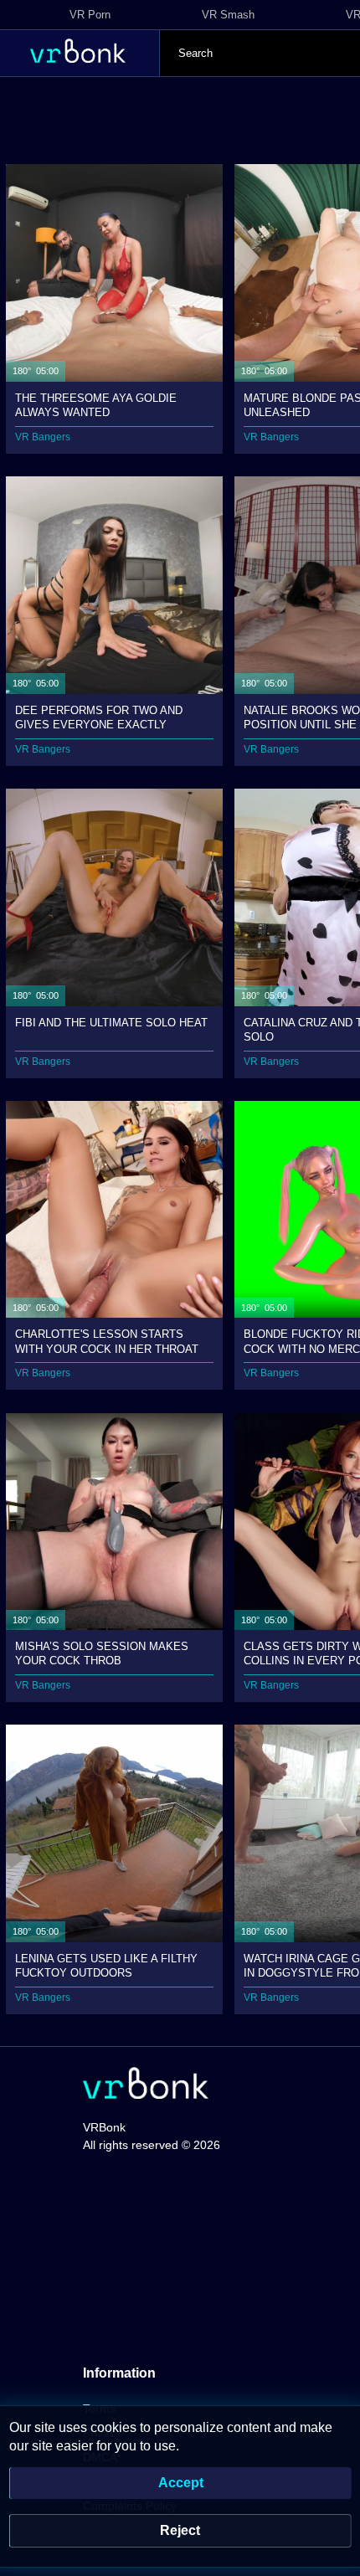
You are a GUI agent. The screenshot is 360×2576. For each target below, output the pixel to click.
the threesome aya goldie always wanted (96, 405)
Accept (181, 2483)
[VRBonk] (146, 2085)
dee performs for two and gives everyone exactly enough (99, 717)
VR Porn (90, 15)
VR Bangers (43, 437)
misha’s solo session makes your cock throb (102, 1653)
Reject (180, 2530)
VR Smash (228, 15)
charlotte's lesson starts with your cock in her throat (107, 1341)
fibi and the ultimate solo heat (111, 1023)
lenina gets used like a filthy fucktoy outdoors (106, 1965)
